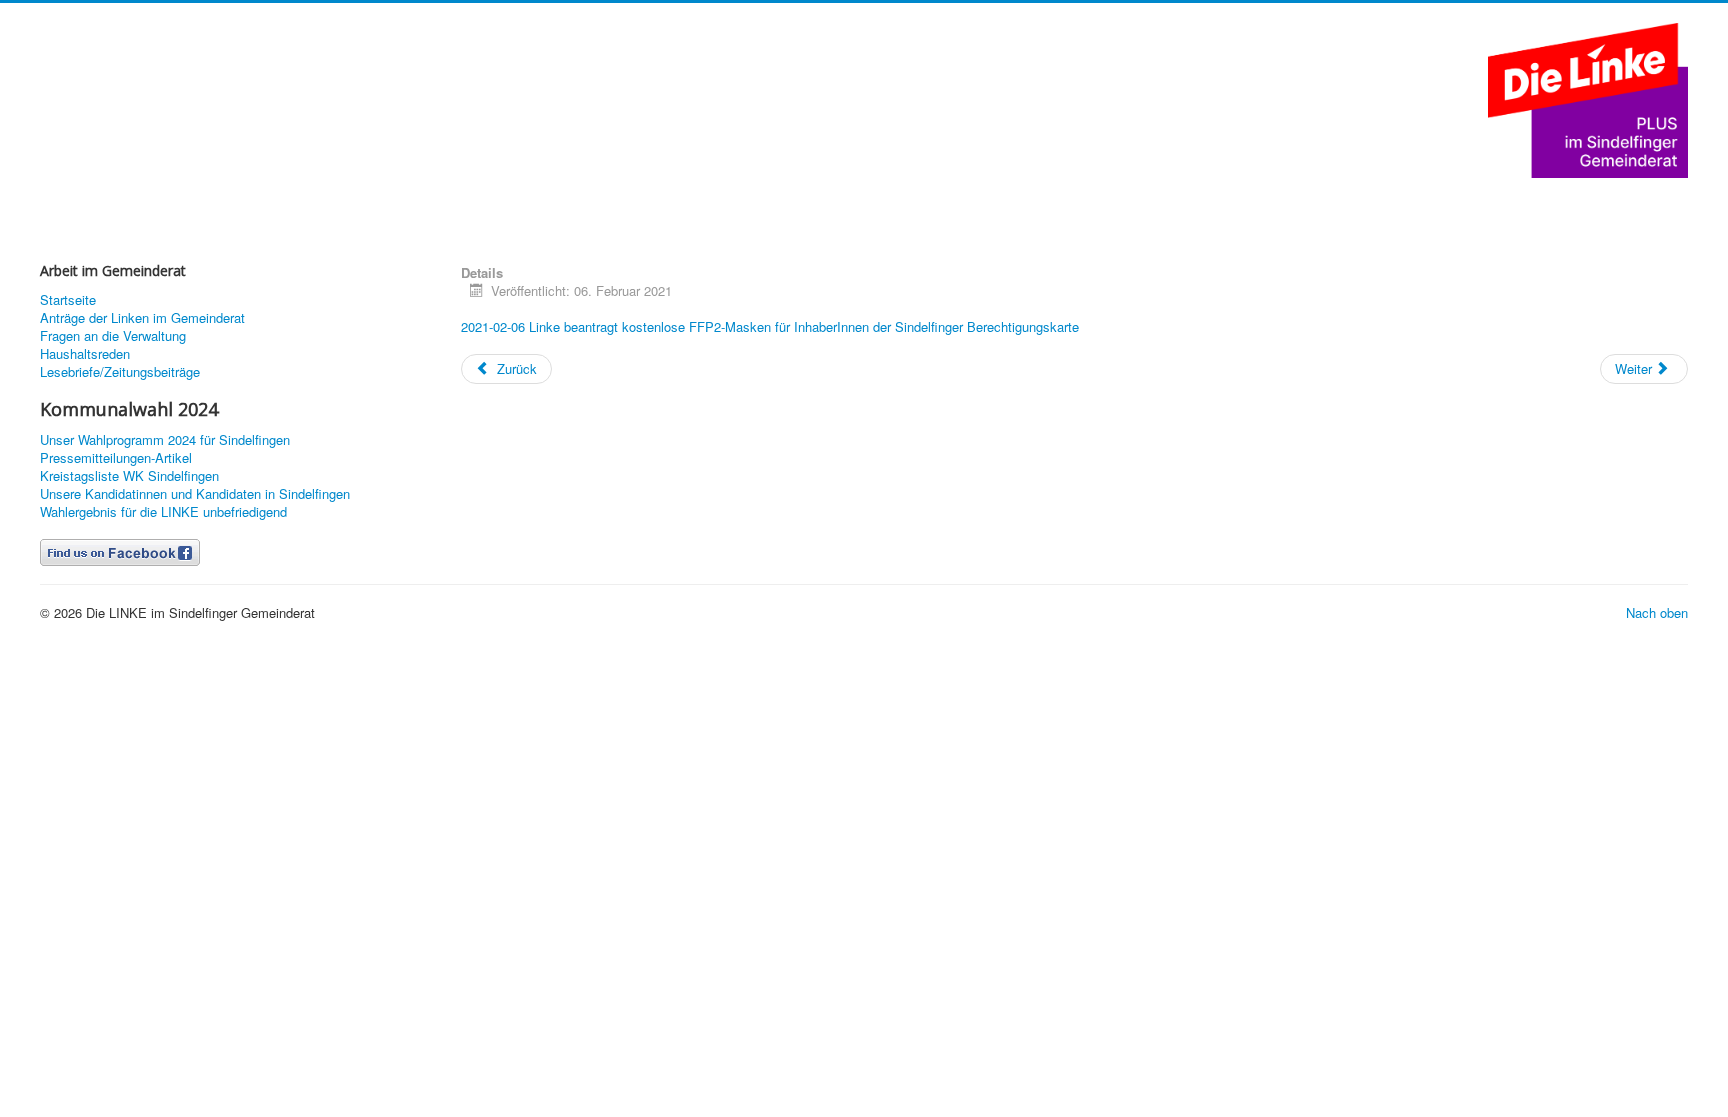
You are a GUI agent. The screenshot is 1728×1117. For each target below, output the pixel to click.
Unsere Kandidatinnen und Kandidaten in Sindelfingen (195, 494)
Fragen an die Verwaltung (113, 336)
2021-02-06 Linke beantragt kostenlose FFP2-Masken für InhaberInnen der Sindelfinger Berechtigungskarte (770, 326)
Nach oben (1657, 612)
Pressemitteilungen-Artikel (116, 458)
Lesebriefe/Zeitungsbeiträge (120, 372)
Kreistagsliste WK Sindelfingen (129, 476)
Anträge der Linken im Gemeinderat (142, 318)
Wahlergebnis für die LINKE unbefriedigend (163, 512)
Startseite (68, 300)
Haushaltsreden (85, 354)
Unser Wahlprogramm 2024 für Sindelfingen (165, 440)
